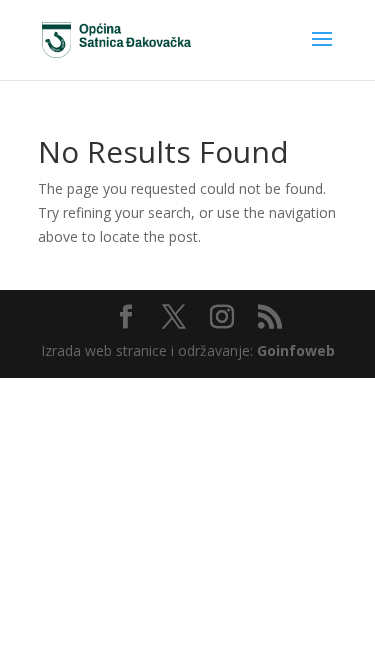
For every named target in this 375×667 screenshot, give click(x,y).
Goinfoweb (296, 350)
